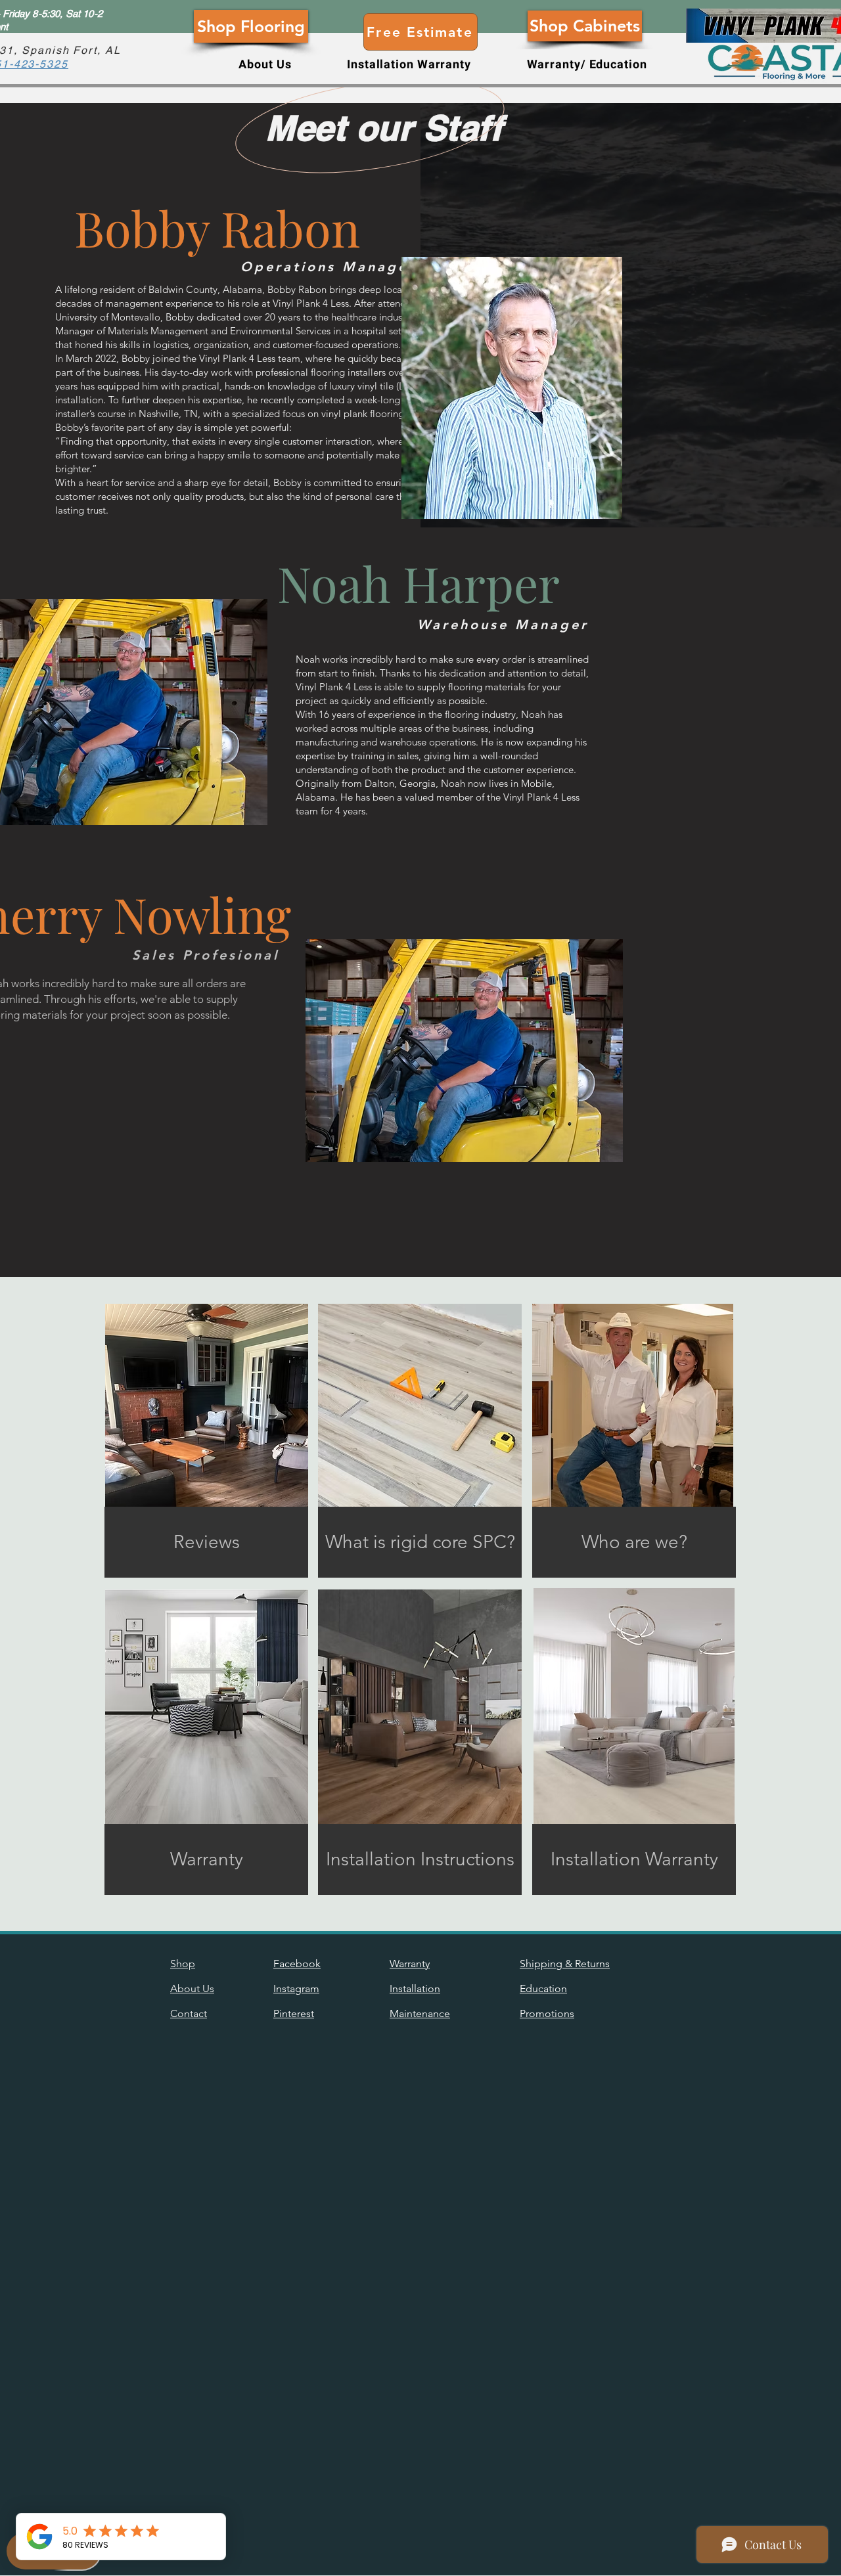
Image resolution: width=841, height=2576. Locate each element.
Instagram (296, 1988)
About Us (192, 1988)
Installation (415, 1988)
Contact (189, 2013)
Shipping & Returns (565, 1964)
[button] (265, 65)
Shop (183, 1964)
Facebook (297, 1964)
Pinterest (294, 2013)
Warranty (410, 1964)
